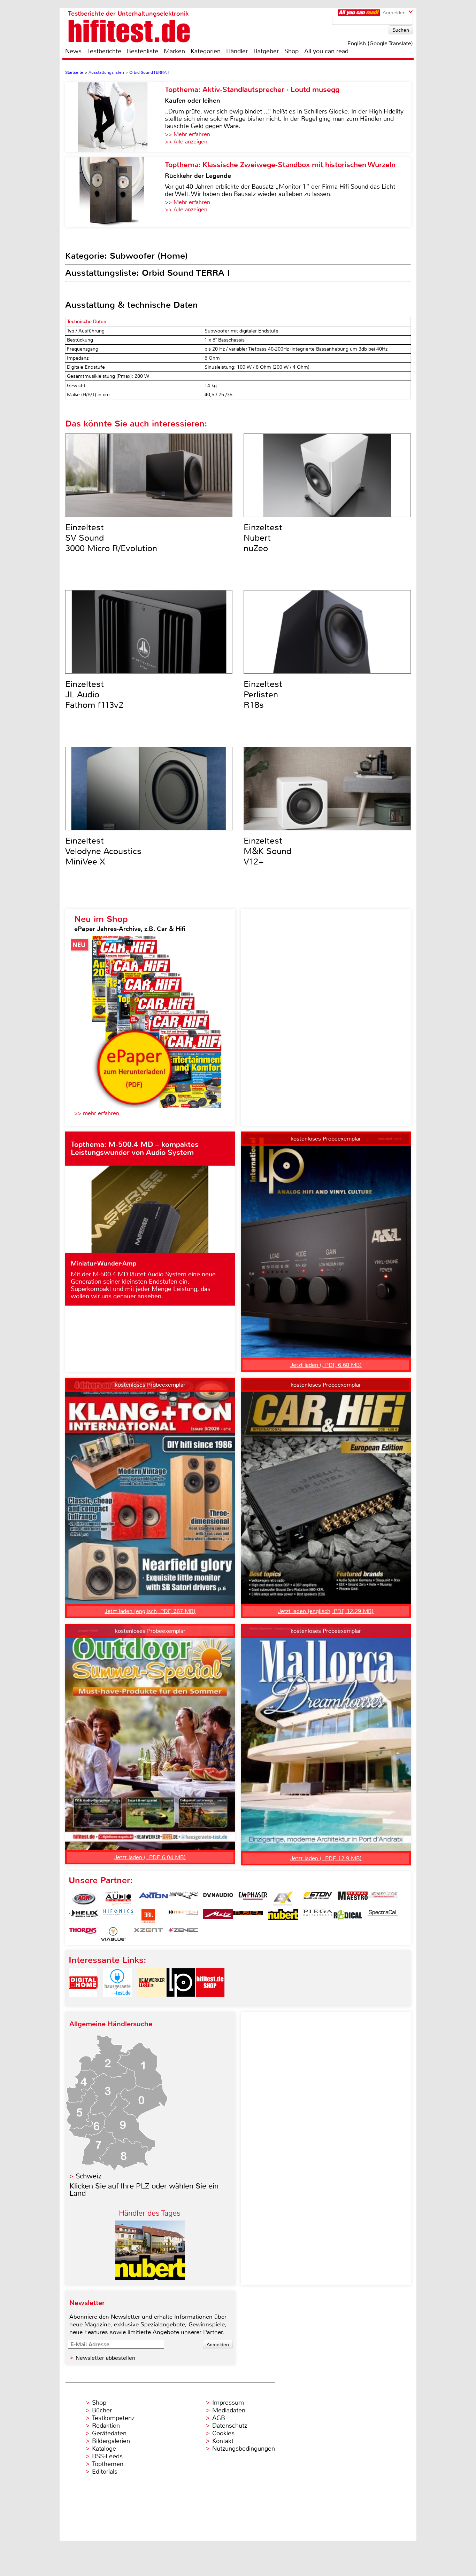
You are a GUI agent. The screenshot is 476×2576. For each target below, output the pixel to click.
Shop (291, 51)
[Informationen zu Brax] (183, 1898)
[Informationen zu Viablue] (114, 1934)
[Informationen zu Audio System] (118, 1898)
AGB (219, 2418)
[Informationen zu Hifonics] (118, 1916)
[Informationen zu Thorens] (84, 1934)
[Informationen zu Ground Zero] (383, 1898)
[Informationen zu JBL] (148, 1916)
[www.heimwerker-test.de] (152, 2003)
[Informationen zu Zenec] (183, 1934)
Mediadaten (229, 2410)
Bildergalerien (111, 2441)
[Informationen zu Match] (183, 1916)
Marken (174, 51)
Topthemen (108, 2464)
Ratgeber (266, 51)
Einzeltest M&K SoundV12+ (267, 851)
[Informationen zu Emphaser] (253, 1898)
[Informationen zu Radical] (348, 1916)
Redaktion (106, 2426)
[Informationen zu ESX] (283, 1898)
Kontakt (223, 2441)
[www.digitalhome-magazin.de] (83, 2003)
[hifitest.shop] (210, 2003)
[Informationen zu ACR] (84, 1898)
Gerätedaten (109, 2433)
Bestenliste (143, 51)
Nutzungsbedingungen (244, 2449)
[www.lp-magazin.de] (181, 2003)
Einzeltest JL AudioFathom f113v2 (94, 695)
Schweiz (89, 2176)
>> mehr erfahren (97, 1113)
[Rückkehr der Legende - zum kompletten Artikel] (115, 192)
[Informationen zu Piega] (318, 1916)
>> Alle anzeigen (186, 142)
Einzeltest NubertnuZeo (263, 538)
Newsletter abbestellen (105, 2358)
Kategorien (206, 51)
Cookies (223, 2433)
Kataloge (104, 2449)
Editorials (105, 2472)
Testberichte (104, 51)
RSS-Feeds (107, 2456)
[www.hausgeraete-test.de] (117, 2003)
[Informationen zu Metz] (218, 1916)
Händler (237, 51)
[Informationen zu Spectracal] (383, 1916)
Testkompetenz (113, 2418)
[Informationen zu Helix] (84, 1916)
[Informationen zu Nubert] (283, 1916)
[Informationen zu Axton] (153, 1898)
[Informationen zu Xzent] (148, 1934)
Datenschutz (230, 2426)
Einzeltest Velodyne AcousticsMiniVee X (103, 851)
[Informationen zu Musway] (248, 1916)
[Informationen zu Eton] (318, 1898)
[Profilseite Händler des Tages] (150, 2278)
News (73, 51)
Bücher (102, 2410)
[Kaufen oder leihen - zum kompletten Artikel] (115, 117)
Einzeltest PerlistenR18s (263, 695)
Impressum (228, 2403)
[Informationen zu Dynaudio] (218, 1898)
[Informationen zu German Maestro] (353, 1898)
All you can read (326, 51)
